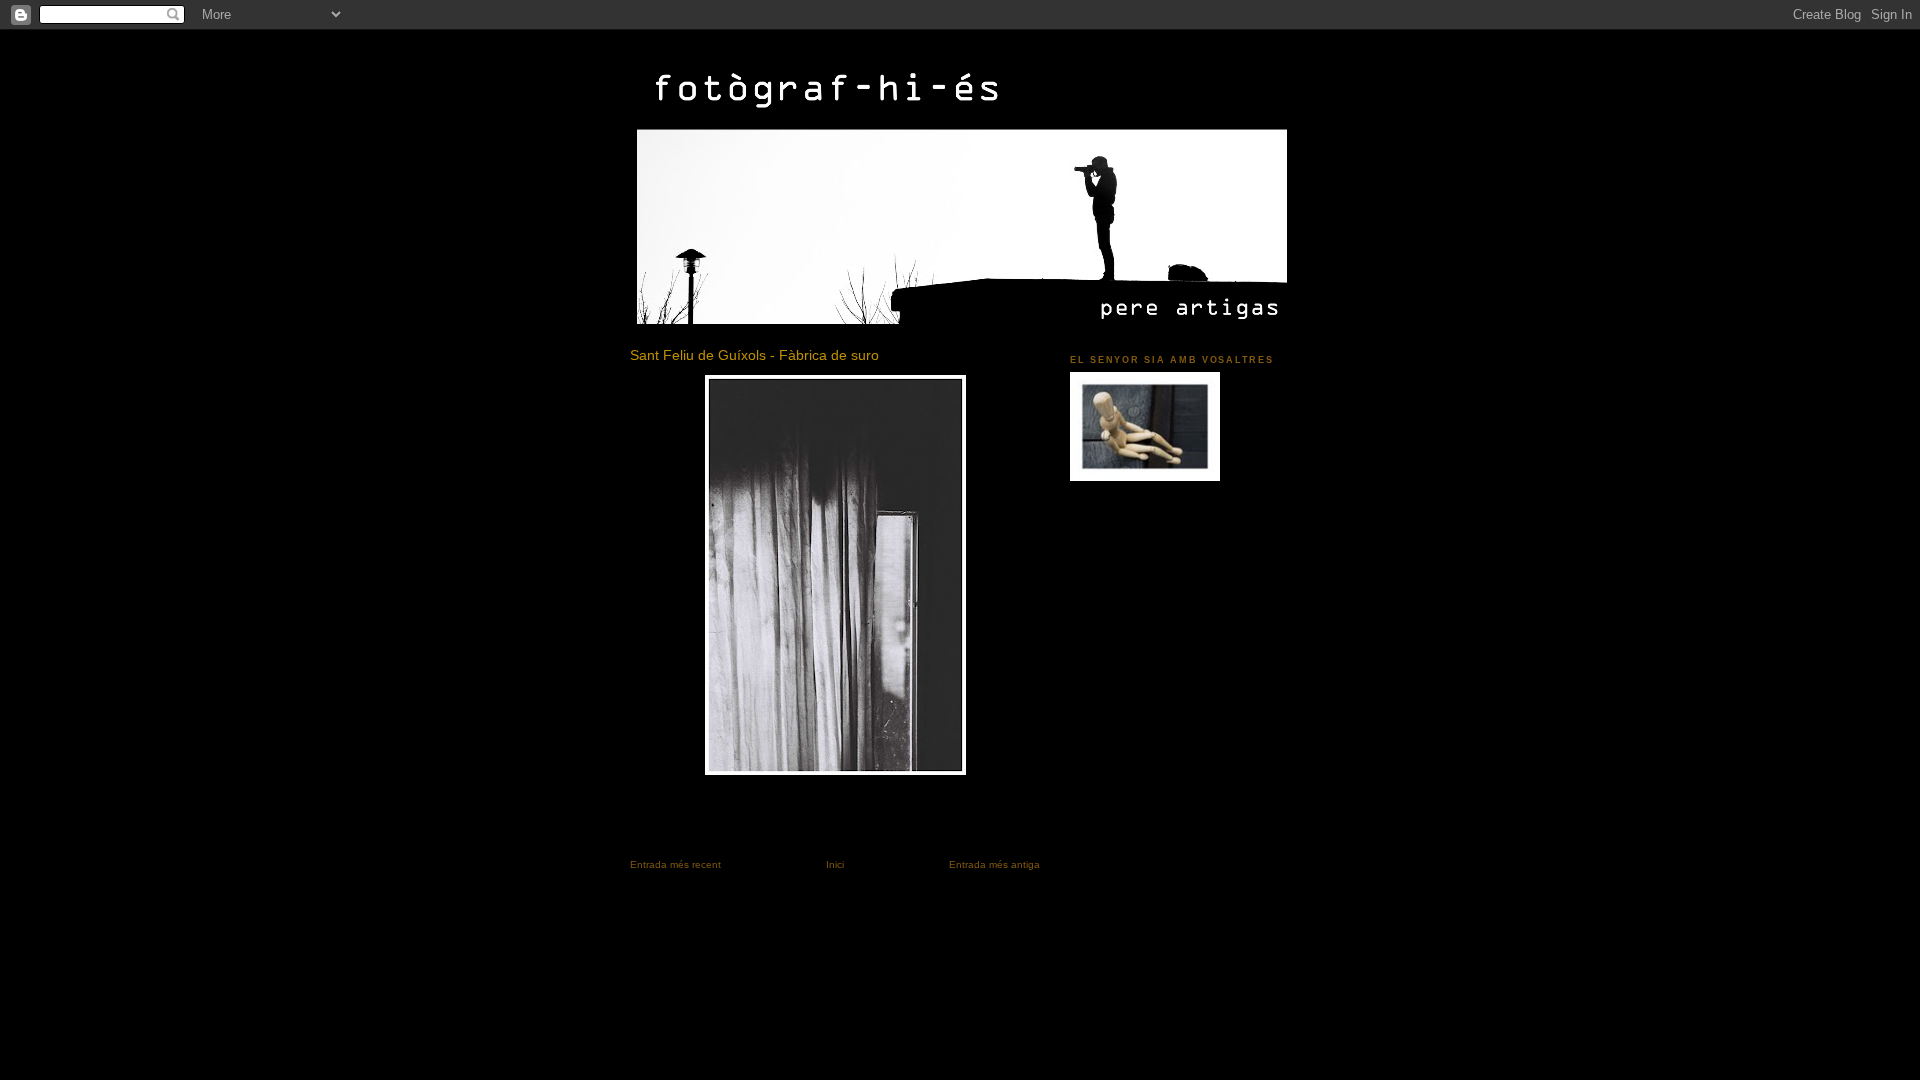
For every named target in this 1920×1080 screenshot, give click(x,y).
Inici (835, 864)
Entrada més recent (675, 864)
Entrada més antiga (994, 864)
